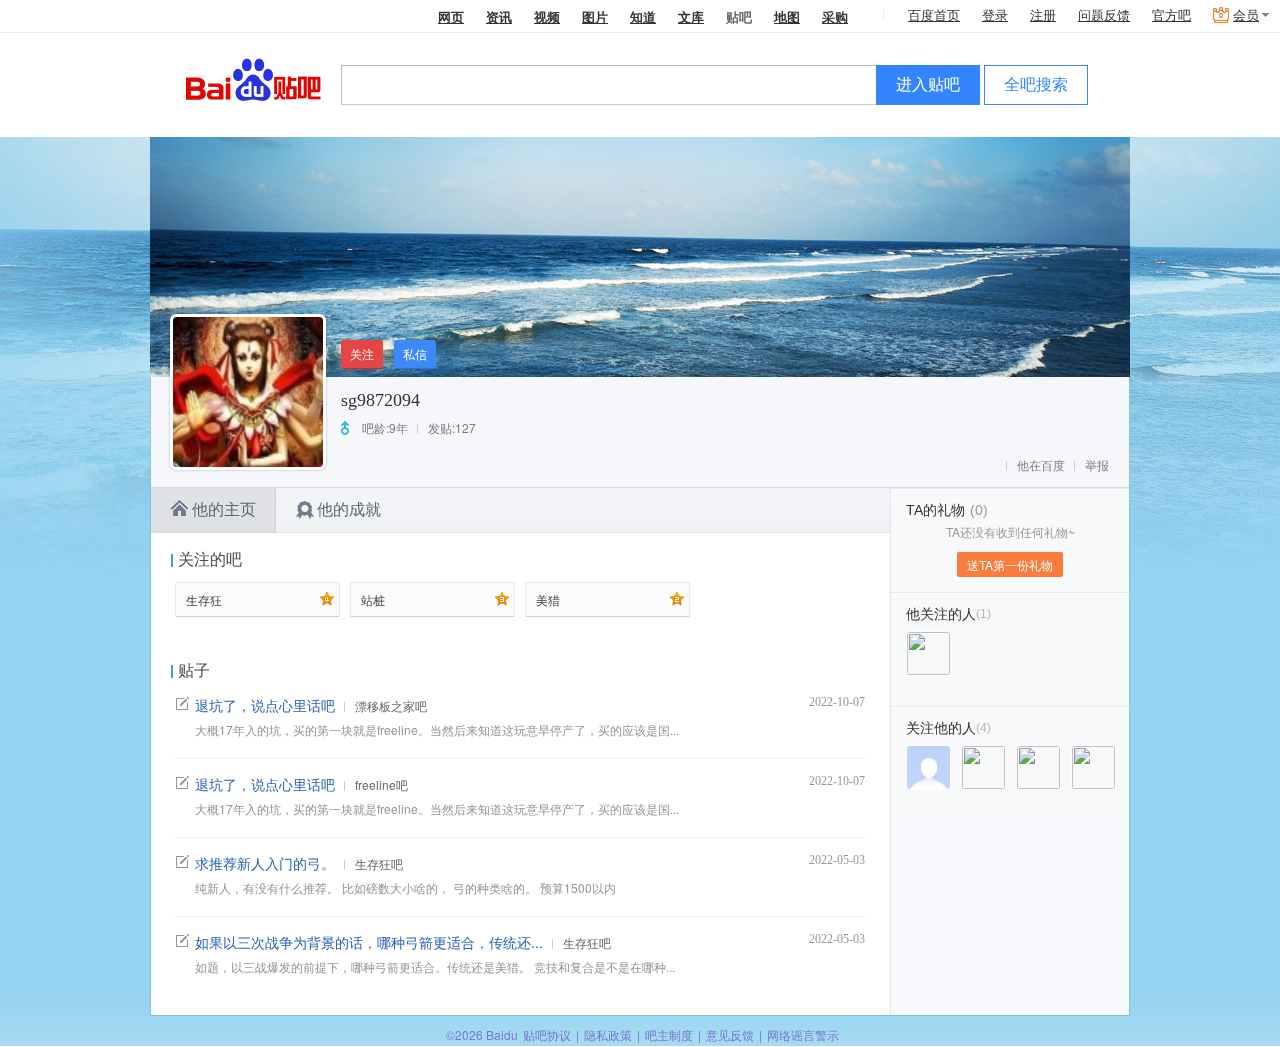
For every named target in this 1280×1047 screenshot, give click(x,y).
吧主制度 (669, 1034)
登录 (995, 15)
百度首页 (934, 15)
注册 (1043, 15)
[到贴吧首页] (253, 78)
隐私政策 (608, 1034)
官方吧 (1171, 15)
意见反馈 (730, 1034)
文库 (691, 16)
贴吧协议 (547, 1034)
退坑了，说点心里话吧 (265, 705)
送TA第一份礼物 (1010, 564)
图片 (595, 16)
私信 (415, 353)
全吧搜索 (1036, 84)
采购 (835, 16)
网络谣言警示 (803, 1034)
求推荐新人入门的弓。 (265, 863)
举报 (1097, 466)
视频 (547, 16)
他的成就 (349, 509)
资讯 (499, 16)
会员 (1246, 15)
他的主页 (224, 509)
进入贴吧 (928, 84)
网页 (451, 16)
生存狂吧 (379, 863)
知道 (643, 16)
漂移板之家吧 (391, 705)
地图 (787, 16)
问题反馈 (1104, 15)
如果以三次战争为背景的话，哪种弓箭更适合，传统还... (369, 942)
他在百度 (1041, 466)
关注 (362, 353)
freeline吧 (381, 784)
